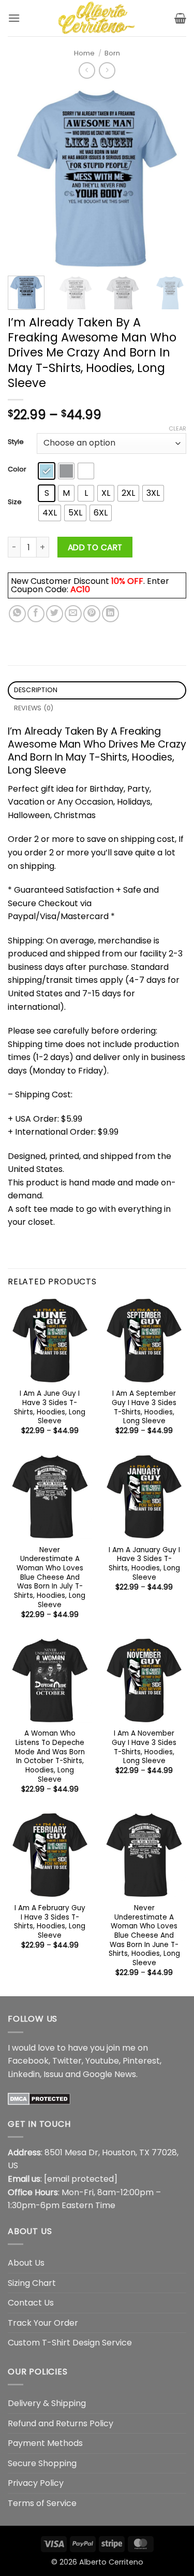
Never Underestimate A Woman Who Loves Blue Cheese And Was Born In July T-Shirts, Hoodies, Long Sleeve (50, 1578)
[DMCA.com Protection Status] (39, 2098)
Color (17, 469)
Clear (177, 428)
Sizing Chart (32, 2283)
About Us (26, 2263)
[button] (14, 18)
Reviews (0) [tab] (34, 708)
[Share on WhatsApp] (17, 614)
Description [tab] (36, 690)
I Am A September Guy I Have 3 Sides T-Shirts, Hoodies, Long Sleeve (144, 1407)
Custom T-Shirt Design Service (70, 2343)
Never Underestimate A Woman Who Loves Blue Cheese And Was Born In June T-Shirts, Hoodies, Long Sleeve (144, 1936)
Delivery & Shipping (47, 2403)
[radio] (47, 471)
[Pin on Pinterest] (92, 614)
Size (15, 502)
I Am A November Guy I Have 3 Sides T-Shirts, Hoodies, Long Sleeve (144, 1747)
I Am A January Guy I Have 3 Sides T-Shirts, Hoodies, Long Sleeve (144, 1564)
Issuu (53, 2074)
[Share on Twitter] (55, 614)
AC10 (80, 589)
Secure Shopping (42, 2463)
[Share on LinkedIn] (110, 614)
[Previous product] (107, 70)
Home (84, 53)
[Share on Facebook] (36, 614)
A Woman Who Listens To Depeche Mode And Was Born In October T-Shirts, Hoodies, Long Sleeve (50, 1756)
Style (16, 442)
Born (112, 53)
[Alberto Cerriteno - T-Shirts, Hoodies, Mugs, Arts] (97, 18)
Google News (109, 2074)
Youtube (102, 2061)
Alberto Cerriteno (111, 2562)
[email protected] (81, 2179)
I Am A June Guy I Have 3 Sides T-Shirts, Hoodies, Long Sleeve (50, 1407)
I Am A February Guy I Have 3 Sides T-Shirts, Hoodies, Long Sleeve (50, 1922)
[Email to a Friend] (73, 614)
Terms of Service (42, 2503)
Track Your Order (43, 2323)
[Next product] (87, 70)
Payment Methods (45, 2443)
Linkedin (24, 2074)
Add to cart (95, 547)
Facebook (28, 2061)
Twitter (67, 2061)
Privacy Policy (36, 2483)
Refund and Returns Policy (61, 2423)
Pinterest (141, 2061)
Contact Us (31, 2303)
